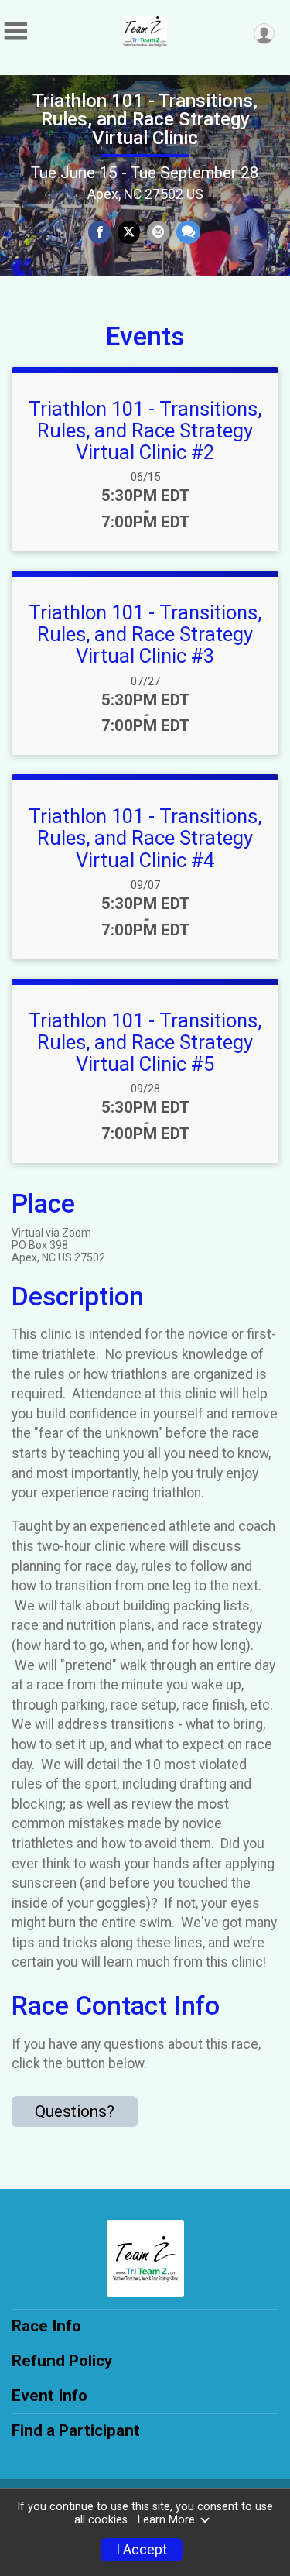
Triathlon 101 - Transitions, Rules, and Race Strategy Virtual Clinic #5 (145, 1042)
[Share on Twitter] (129, 232)
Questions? (75, 2111)
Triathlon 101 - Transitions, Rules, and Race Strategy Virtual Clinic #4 (145, 838)
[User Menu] (264, 34)
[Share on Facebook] (99, 232)
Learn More (166, 2520)
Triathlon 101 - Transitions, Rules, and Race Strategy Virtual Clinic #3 (145, 634)
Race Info (46, 2326)
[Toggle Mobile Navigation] (15, 31)
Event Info (49, 2396)
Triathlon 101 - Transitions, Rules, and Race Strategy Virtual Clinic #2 (145, 430)
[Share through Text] (188, 232)
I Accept (142, 2550)
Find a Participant (76, 2430)
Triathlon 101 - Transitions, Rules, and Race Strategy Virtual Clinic (145, 119)
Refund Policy (62, 2361)
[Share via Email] (158, 232)
